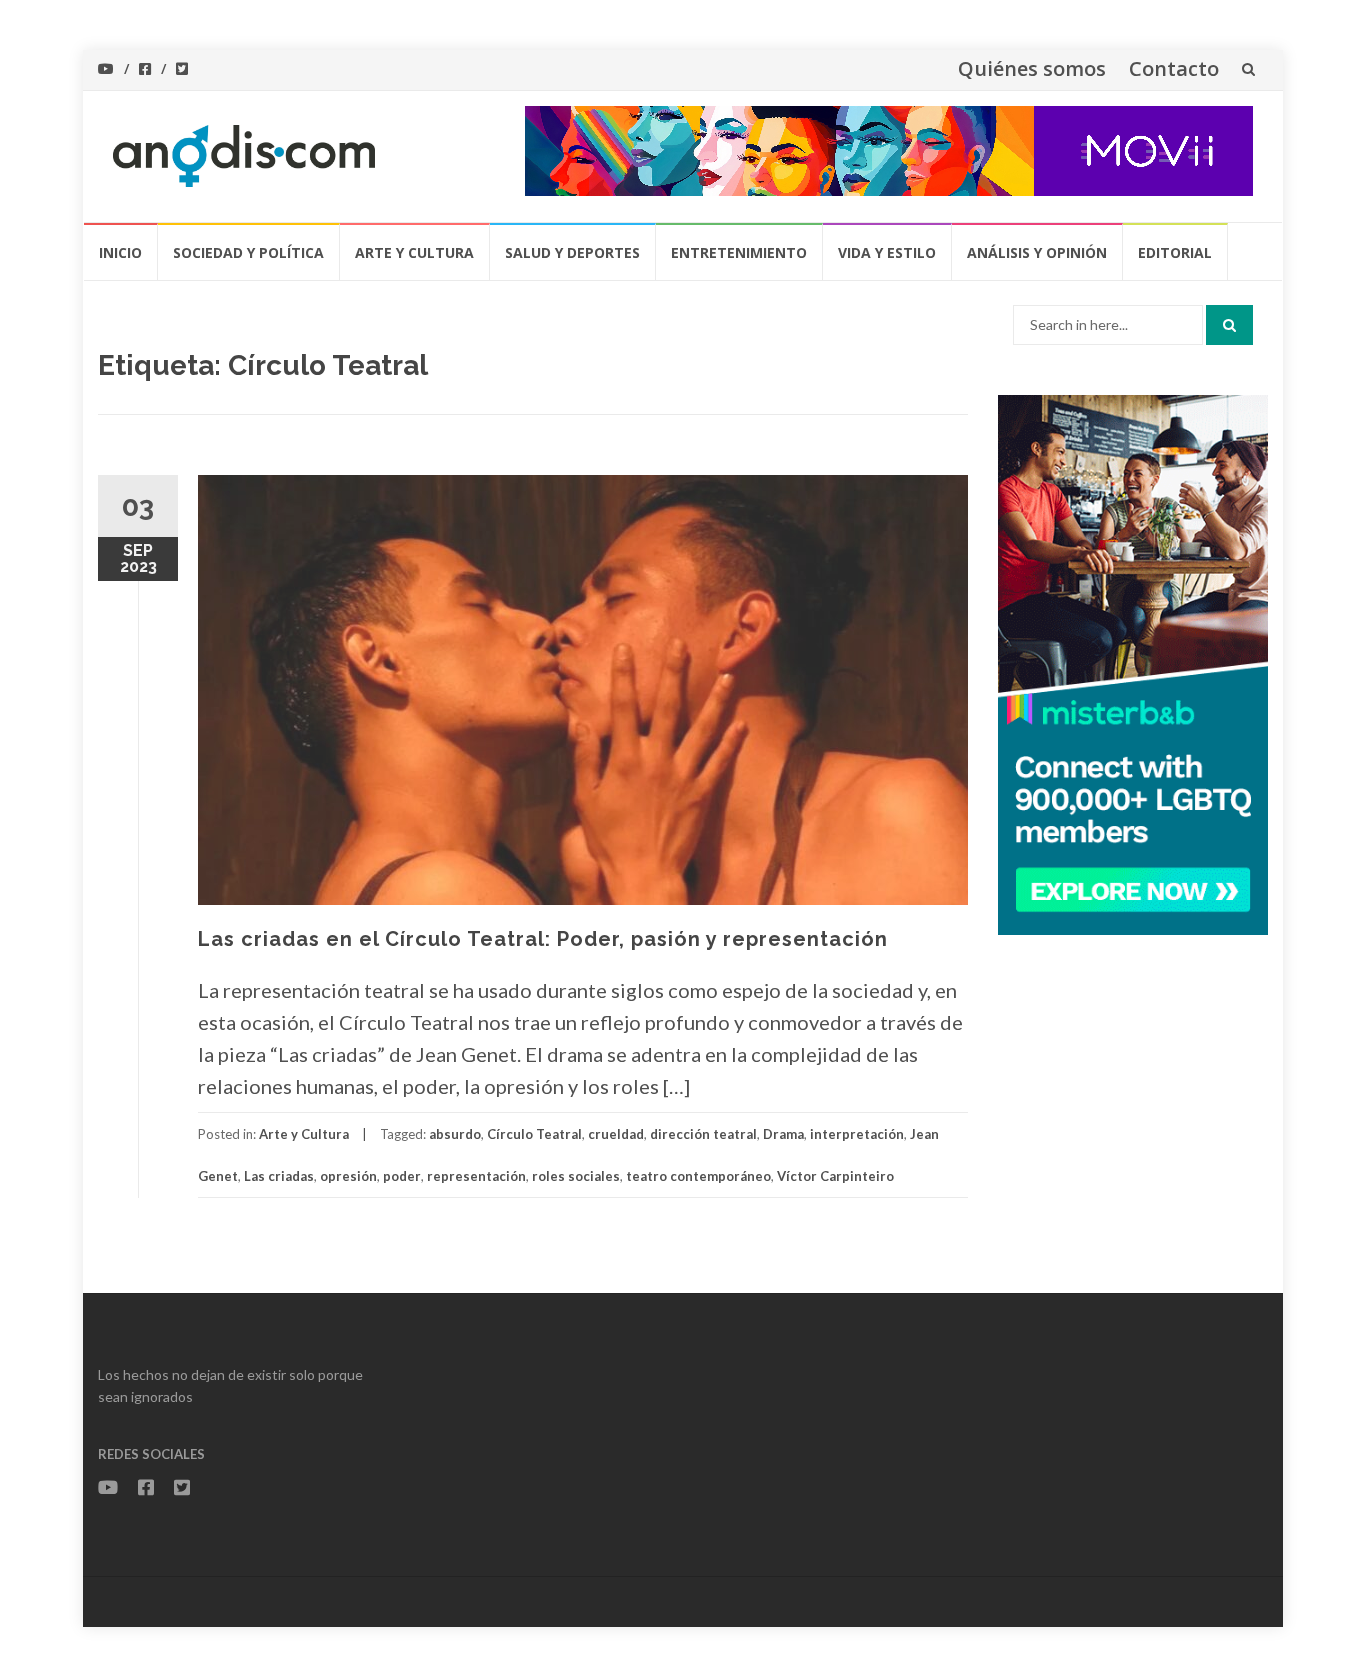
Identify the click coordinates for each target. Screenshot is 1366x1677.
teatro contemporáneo (698, 1176)
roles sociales (576, 1176)
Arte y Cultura (414, 252)
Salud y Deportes (572, 252)
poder (402, 1176)
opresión (348, 1176)
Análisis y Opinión (1037, 252)
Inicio (120, 252)
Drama (783, 1134)
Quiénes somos (1032, 68)
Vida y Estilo (887, 252)
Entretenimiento (739, 252)
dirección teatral (703, 1134)
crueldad (616, 1134)
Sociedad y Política (248, 252)
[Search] (1229, 325)
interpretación (857, 1134)
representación (476, 1176)
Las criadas (279, 1176)
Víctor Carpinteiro (835, 1176)
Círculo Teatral (534, 1134)
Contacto (1174, 68)
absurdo (455, 1134)
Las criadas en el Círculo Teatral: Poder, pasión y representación (543, 939)
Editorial (1175, 252)
